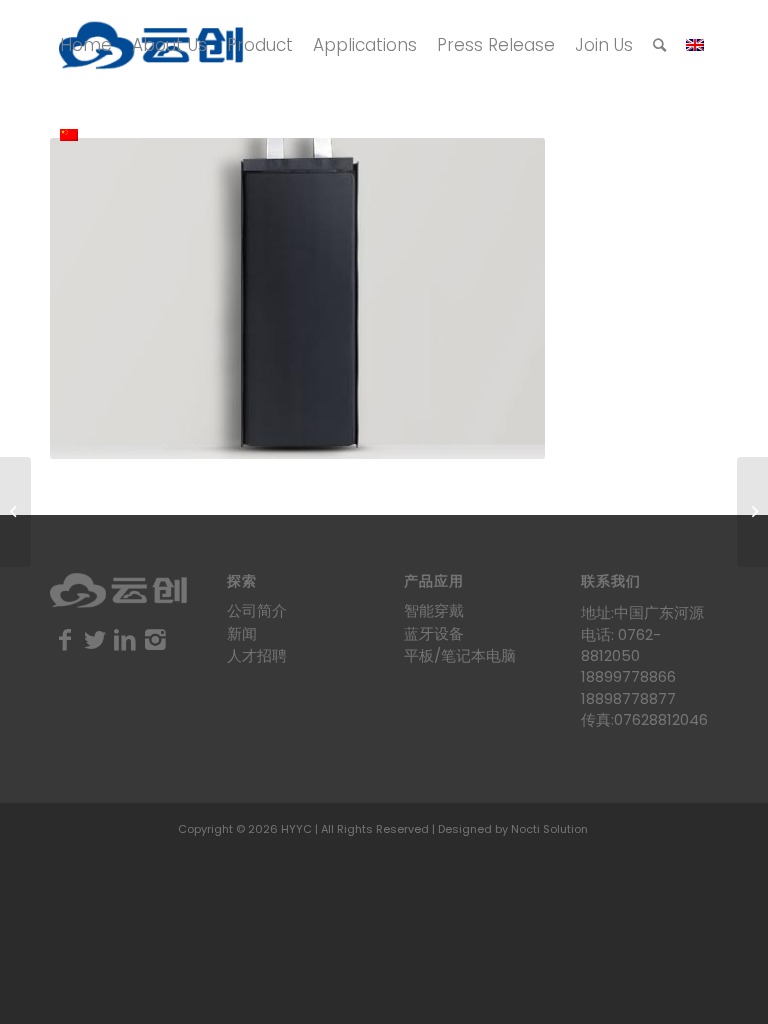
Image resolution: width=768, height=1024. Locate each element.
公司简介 (257, 610)
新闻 (242, 633)
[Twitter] (95, 640)
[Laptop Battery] (752, 512)
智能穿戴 (434, 610)
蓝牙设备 (434, 633)
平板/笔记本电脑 (460, 655)
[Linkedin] (125, 640)
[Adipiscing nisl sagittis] (15, 512)
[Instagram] (155, 640)
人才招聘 (257, 655)
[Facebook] (65, 640)
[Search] (659, 45)
